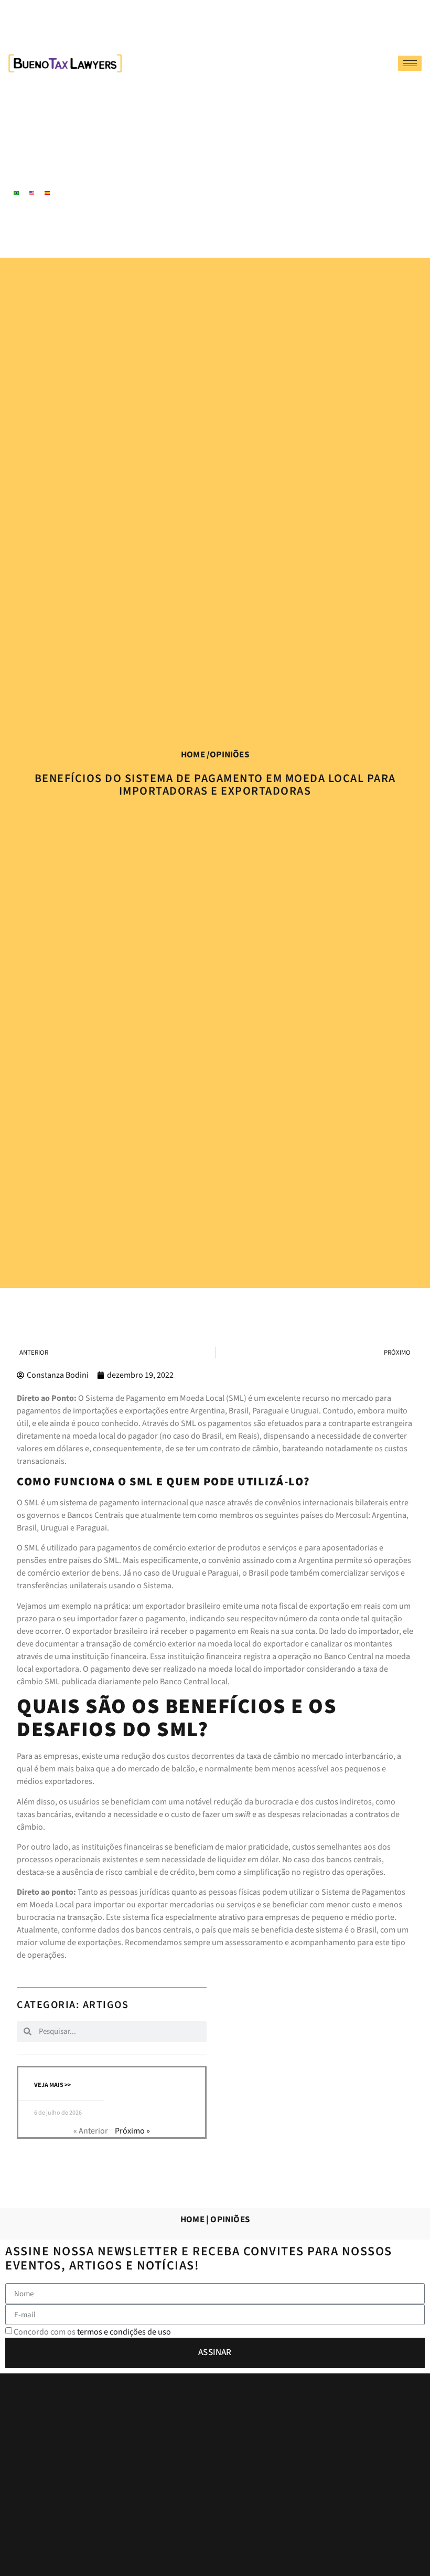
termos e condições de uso (124, 2332)
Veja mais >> (52, 2085)
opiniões (229, 755)
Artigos (106, 2005)
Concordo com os (92, 2332)
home (193, 755)
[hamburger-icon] (410, 63)
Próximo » (132, 2131)
